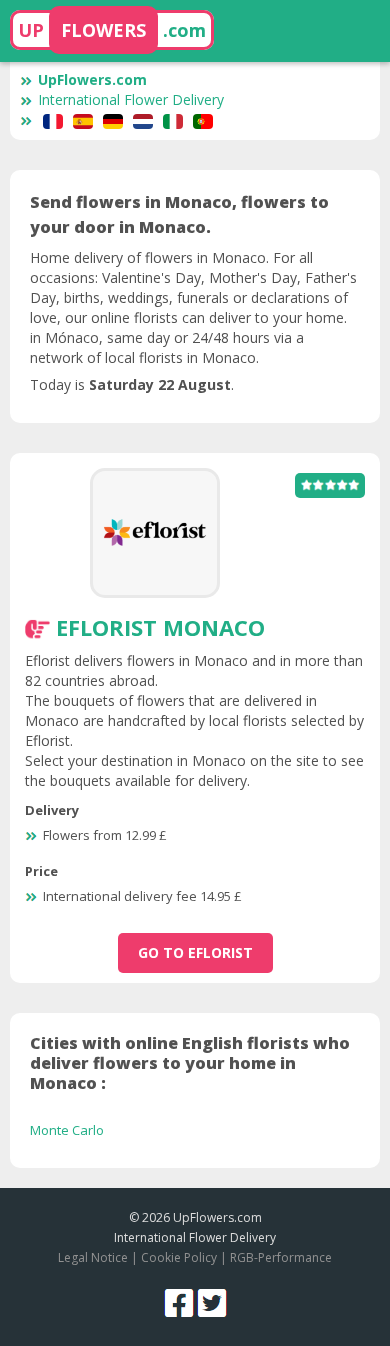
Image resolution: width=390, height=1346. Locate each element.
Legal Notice (93, 1257)
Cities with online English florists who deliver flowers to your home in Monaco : (190, 1063)
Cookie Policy (179, 1257)
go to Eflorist (195, 952)
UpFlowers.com (92, 79)
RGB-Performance (281, 1257)
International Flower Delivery (131, 99)
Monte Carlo (67, 1130)
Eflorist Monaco (160, 627)
